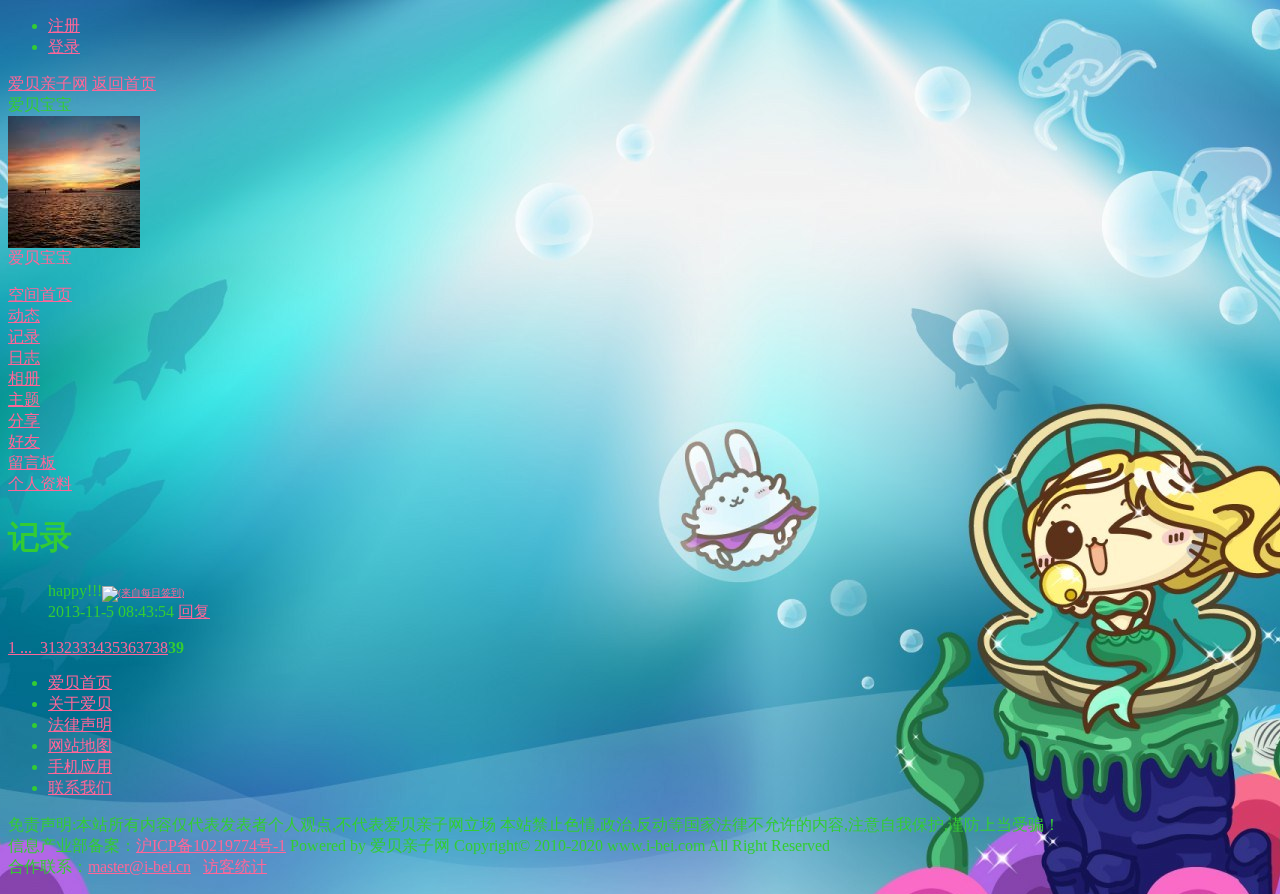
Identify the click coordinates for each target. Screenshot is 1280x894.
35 (112, 647)
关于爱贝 (80, 703)
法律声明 (80, 724)
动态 (24, 315)
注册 (64, 25)
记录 (24, 336)
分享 (24, 420)
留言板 (32, 462)
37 (144, 647)
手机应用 (80, 766)
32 (64, 647)
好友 (24, 441)
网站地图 (80, 745)
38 (160, 647)
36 (128, 647)
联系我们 (80, 787)
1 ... (20, 647)
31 (48, 647)
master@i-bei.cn (139, 866)
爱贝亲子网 (48, 83)
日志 (24, 357)
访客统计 (235, 866)
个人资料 (40, 483)
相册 (24, 378)
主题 (24, 399)
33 (80, 647)
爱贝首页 (80, 682)
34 (96, 647)
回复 (194, 611)
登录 (64, 46)
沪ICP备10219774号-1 (211, 845)
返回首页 (124, 83)
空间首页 (40, 294)
